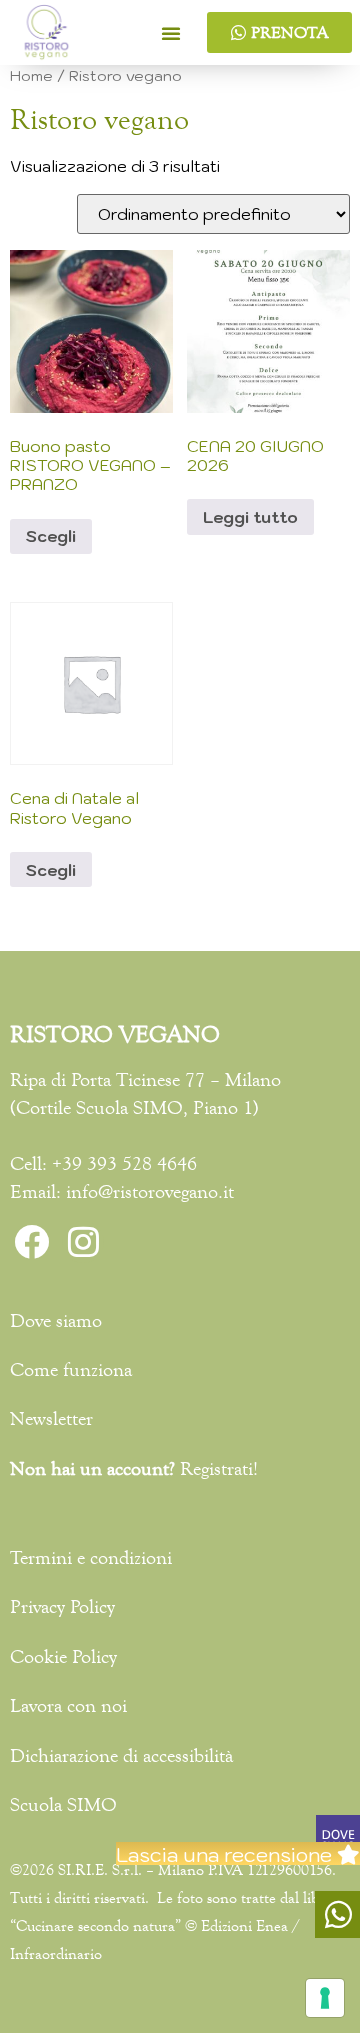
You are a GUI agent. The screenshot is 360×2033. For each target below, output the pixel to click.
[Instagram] (83, 1242)
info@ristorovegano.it (150, 1191)
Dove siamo (56, 1320)
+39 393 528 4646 (124, 1163)
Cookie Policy (63, 1656)
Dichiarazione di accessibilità (121, 1755)
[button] (171, 33)
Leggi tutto (250, 517)
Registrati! (219, 1468)
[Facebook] (31, 1242)
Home (31, 75)
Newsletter (51, 1418)
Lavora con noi (68, 1705)
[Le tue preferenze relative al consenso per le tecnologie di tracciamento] (325, 1998)
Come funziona (71, 1369)
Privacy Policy (62, 1606)
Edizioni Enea (244, 1925)
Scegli (51, 536)
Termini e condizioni (91, 1557)
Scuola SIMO (129, 1107)
